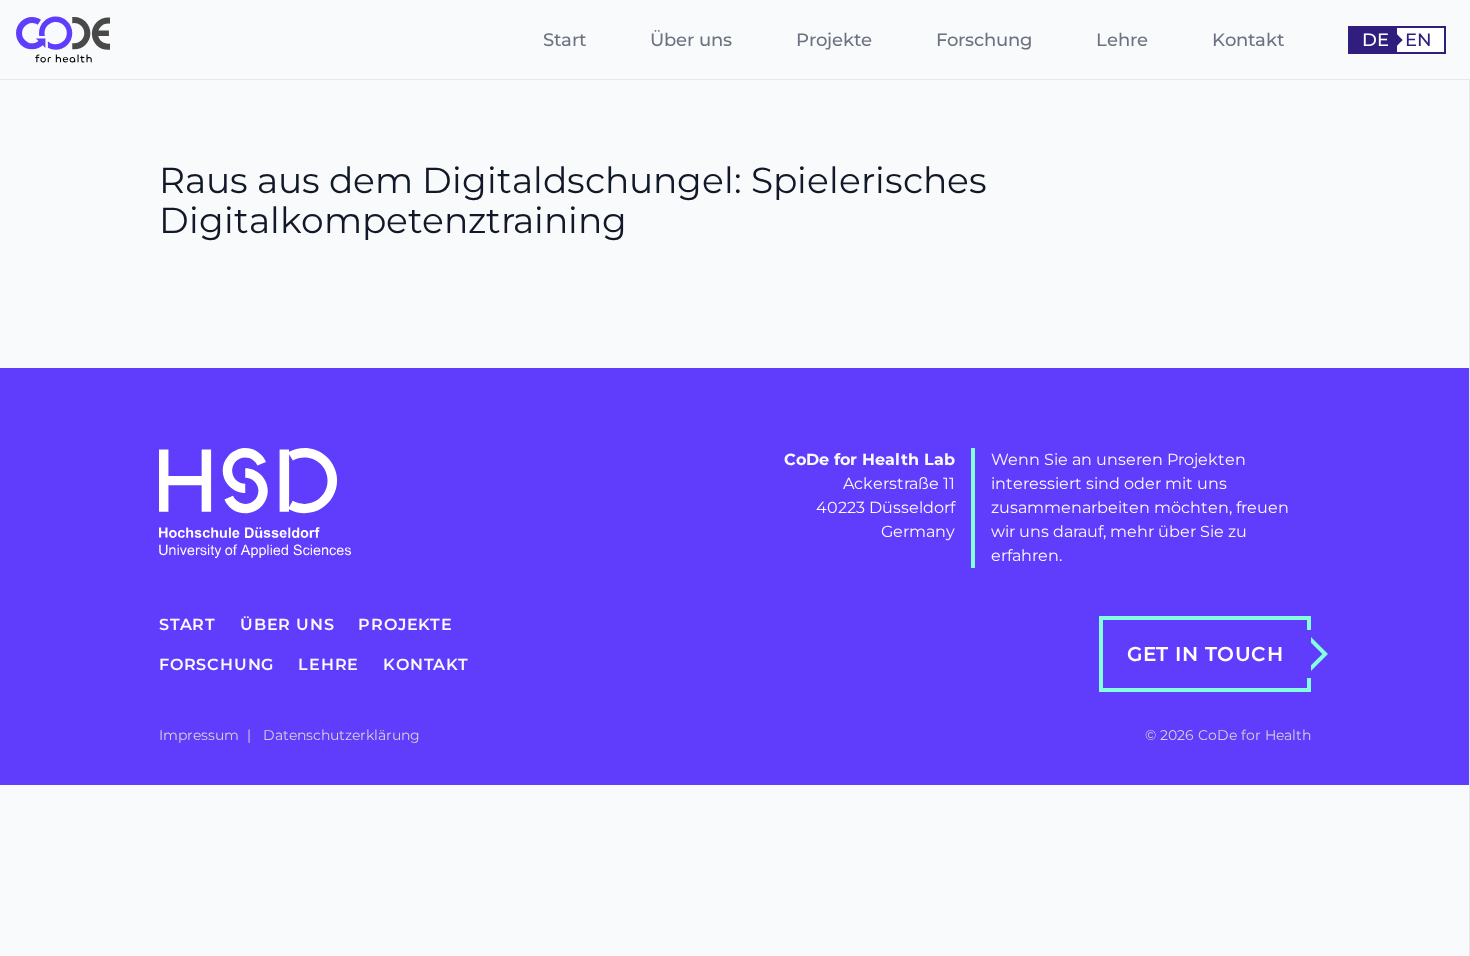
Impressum (201, 735)
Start (564, 40)
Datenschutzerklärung (341, 735)
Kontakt (1248, 40)
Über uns (691, 40)
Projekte (834, 40)
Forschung (984, 40)
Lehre (1122, 40)
